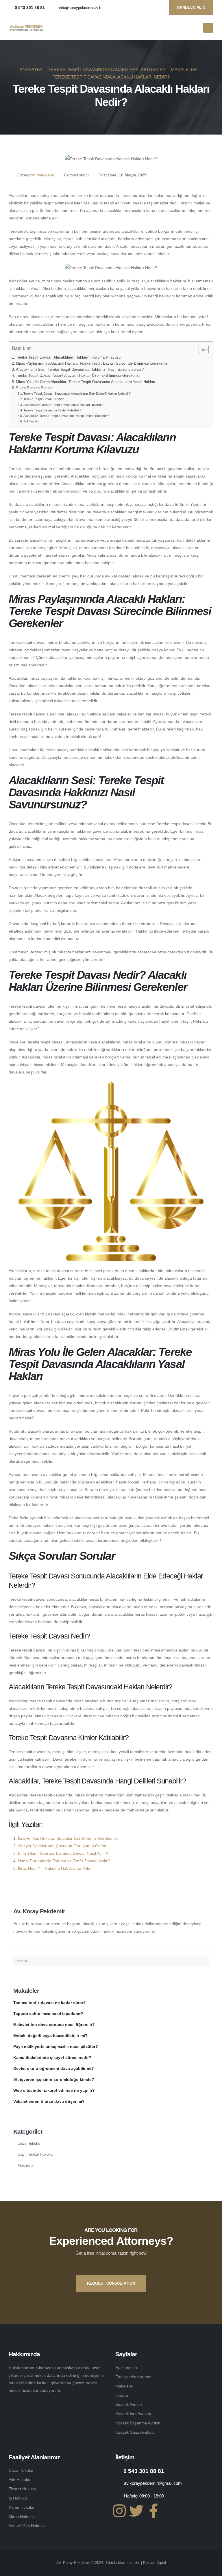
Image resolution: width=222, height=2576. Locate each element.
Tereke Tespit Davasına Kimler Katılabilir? (52, 410)
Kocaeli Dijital (155, 2563)
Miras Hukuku (21, 2517)
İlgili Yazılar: (32, 421)
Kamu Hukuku (22, 2507)
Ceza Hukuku (29, 2143)
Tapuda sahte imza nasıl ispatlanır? (48, 2014)
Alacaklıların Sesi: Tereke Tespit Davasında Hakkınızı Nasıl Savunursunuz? (80, 370)
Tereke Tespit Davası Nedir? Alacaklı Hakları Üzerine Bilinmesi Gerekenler (78, 376)
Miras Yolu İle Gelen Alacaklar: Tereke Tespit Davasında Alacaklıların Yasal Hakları (86, 382)
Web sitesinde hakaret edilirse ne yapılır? (54, 2090)
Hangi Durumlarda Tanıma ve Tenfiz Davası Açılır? (64, 1861)
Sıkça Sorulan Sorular (34, 388)
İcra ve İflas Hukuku (27, 2526)
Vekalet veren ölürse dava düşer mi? (49, 2101)
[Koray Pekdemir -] (26, 28)
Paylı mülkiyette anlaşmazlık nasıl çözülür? (56, 2046)
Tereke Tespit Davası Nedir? (44, 399)
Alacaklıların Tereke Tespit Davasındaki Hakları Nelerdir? (63, 405)
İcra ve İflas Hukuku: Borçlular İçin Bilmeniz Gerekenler (68, 1838)
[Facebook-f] (153, 2511)
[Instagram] (119, 2511)
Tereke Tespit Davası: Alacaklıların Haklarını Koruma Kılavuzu (68, 357)
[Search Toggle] (197, 28)
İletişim (122, 2395)
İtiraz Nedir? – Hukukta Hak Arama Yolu (54, 1868)
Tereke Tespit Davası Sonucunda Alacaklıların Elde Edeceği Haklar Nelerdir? (77, 394)
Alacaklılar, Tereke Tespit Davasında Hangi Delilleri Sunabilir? (66, 416)
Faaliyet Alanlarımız (133, 2377)
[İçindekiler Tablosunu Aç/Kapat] (201, 349)
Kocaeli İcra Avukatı (133, 2414)
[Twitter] (136, 2511)
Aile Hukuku (20, 2480)
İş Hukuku (18, 2498)
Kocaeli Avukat (129, 2404)
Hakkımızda (126, 2368)
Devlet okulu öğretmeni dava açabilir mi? (54, 2068)
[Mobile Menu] (208, 28)
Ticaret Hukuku (22, 2489)
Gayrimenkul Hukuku (35, 2154)
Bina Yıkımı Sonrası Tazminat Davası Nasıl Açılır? (63, 1853)
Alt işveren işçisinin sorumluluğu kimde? (54, 2079)
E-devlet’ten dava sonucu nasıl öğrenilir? (54, 2025)
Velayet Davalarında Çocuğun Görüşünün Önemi (63, 1846)
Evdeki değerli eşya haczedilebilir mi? (50, 2036)
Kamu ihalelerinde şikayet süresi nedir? (52, 2057)
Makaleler (45, 175)
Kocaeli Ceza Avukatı (135, 2432)
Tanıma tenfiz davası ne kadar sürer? (50, 2003)
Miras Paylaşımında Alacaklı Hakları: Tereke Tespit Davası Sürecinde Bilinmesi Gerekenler (92, 364)
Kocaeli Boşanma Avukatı (138, 2423)
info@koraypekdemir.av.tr (80, 8)
